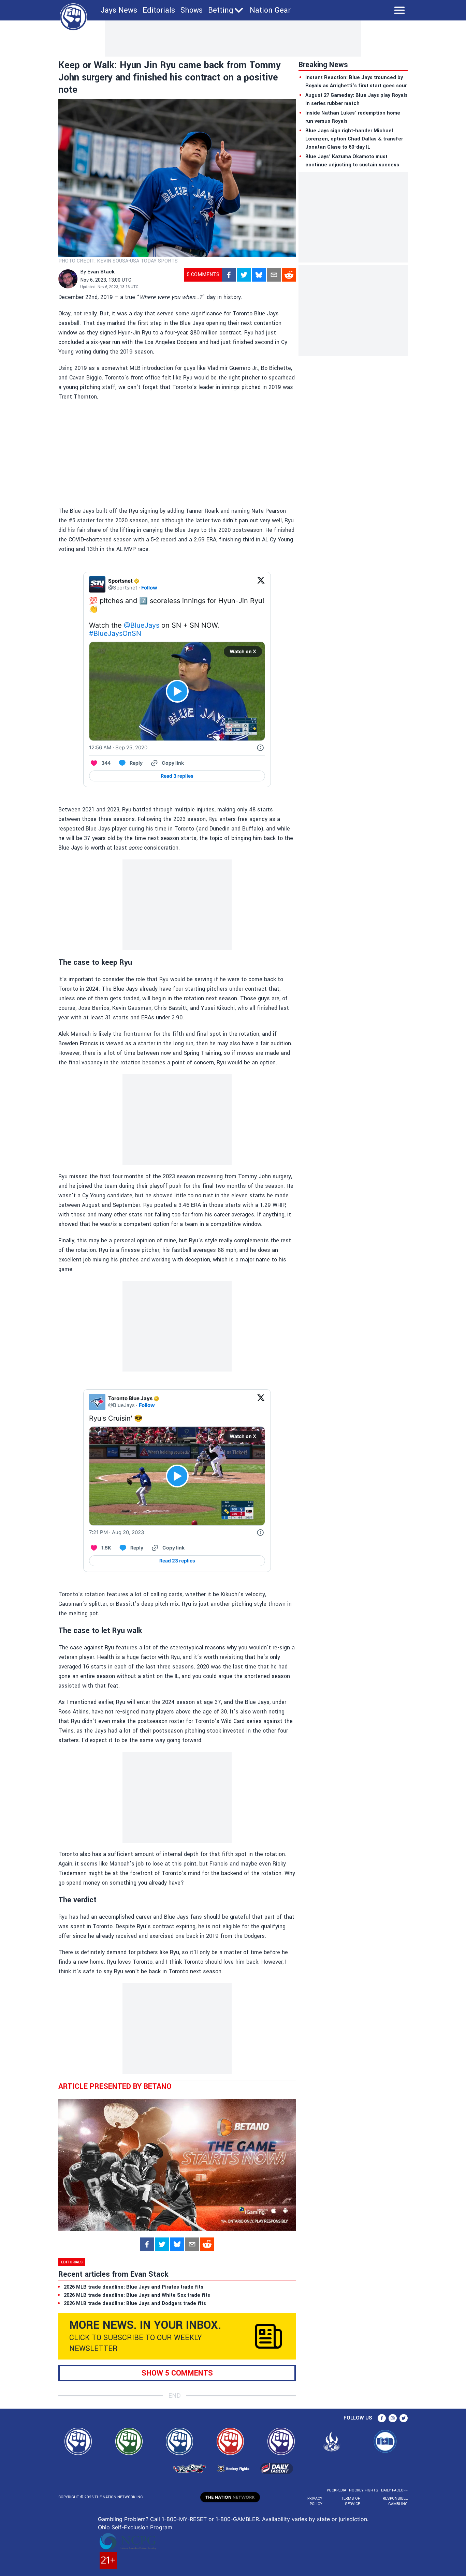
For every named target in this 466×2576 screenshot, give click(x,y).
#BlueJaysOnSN (115, 633)
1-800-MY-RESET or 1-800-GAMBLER (210, 2519)
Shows (192, 10)
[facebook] (229, 275)
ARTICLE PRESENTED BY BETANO (115, 2086)
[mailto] (274, 275)
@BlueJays (142, 625)
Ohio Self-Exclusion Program (135, 2527)
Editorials (159, 10)
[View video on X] (177, 691)
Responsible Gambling (395, 2501)
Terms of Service (350, 2501)
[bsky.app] (259, 275)
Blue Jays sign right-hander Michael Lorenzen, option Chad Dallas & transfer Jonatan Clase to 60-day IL (354, 139)
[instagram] (393, 2418)
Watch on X (243, 651)
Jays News (119, 10)
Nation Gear (270, 10)
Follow (149, 588)
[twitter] (244, 275)
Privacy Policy (315, 2501)
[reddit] (289, 275)
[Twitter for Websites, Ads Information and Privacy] (260, 748)
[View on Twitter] (261, 584)
